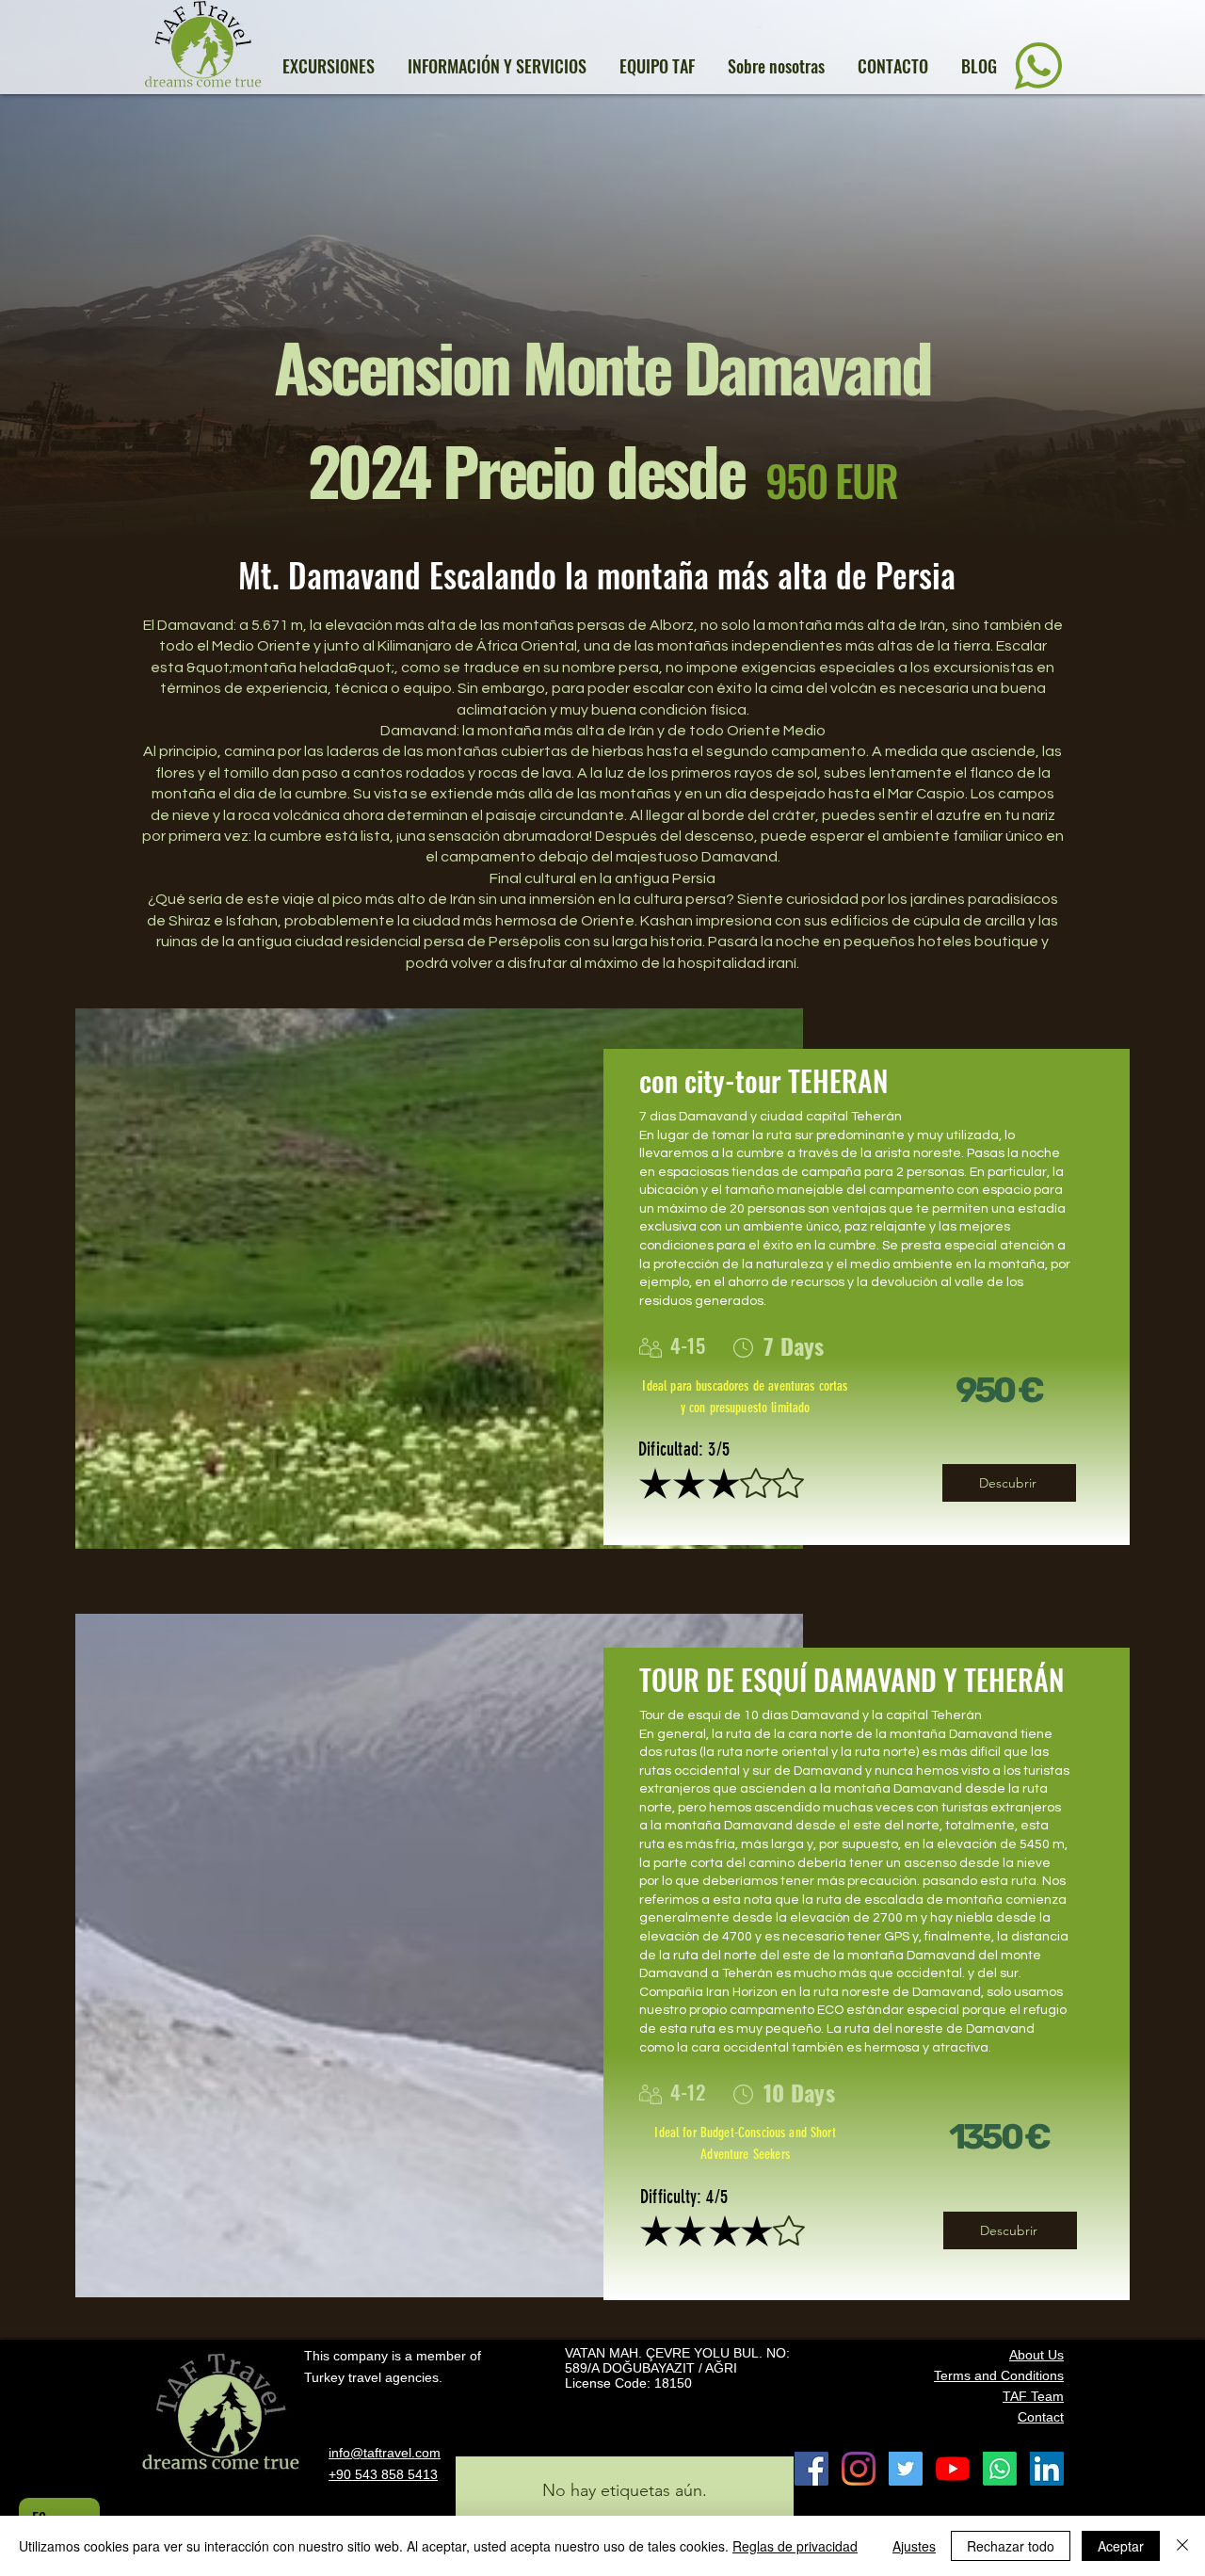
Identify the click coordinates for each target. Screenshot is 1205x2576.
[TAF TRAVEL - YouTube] (953, 2469)
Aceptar (1121, 2546)
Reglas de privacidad (795, 2546)
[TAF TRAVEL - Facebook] (811, 2469)
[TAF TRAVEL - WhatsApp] (1000, 2469)
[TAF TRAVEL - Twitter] (906, 2469)
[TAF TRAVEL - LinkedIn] (1047, 2469)
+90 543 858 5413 (383, 2474)
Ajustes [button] (914, 2546)
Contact (1041, 2417)
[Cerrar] (1182, 2546)
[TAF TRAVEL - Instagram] (859, 2469)
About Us (1036, 2355)
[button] (331, 66)
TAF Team (1033, 2396)
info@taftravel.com (385, 2453)
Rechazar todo (1011, 2546)
